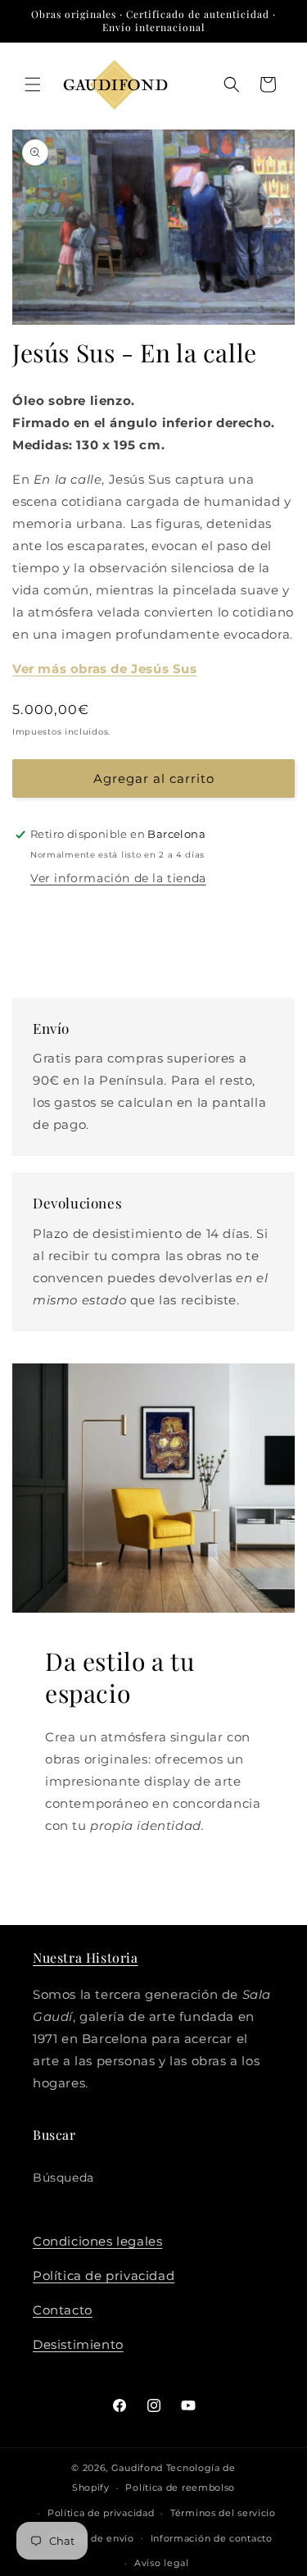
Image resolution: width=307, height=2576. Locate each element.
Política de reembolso (180, 2487)
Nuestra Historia (86, 1957)
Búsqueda (63, 2178)
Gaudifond (137, 2468)
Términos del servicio (223, 2513)
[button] (33, 84)
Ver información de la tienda (118, 878)
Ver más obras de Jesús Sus (105, 669)
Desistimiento (78, 2344)
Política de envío (93, 2538)
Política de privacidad (104, 2276)
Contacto (63, 2310)
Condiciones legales (97, 2241)
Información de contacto (212, 2538)
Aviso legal (162, 2563)
